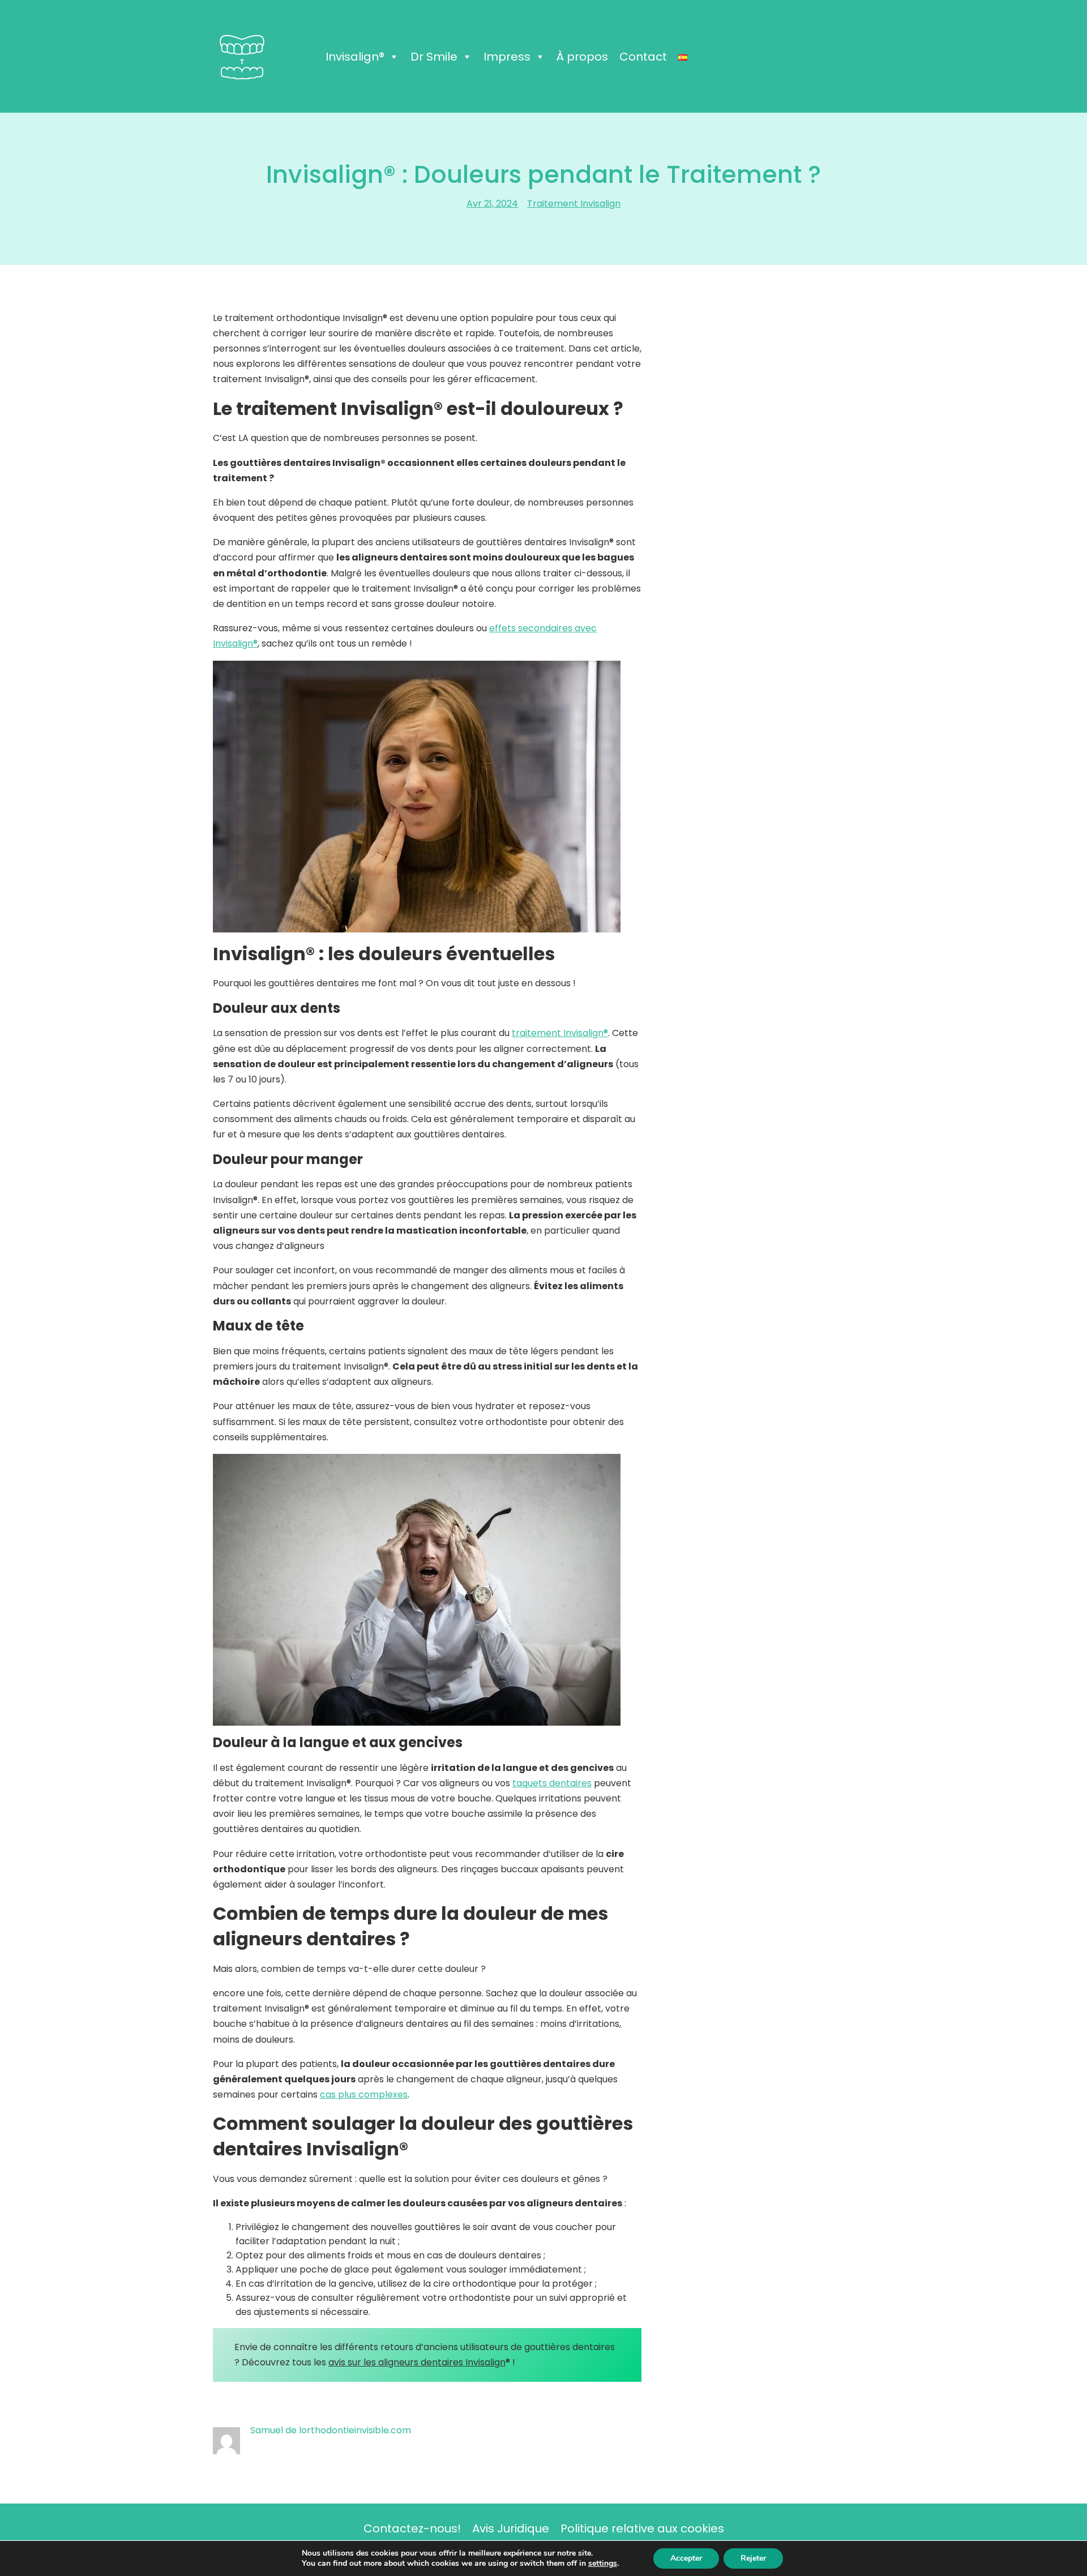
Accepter (686, 2558)
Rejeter (753, 2558)
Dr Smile (434, 57)
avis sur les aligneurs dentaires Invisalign (417, 2362)
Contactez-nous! (412, 2528)
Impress (507, 57)
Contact (643, 57)
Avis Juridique (511, 2528)
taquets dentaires (552, 1783)
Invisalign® (355, 57)
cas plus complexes (364, 2094)
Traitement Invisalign (574, 204)
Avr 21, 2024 (492, 204)
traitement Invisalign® (560, 1033)
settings (603, 2564)
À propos (582, 57)
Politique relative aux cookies (642, 2528)
